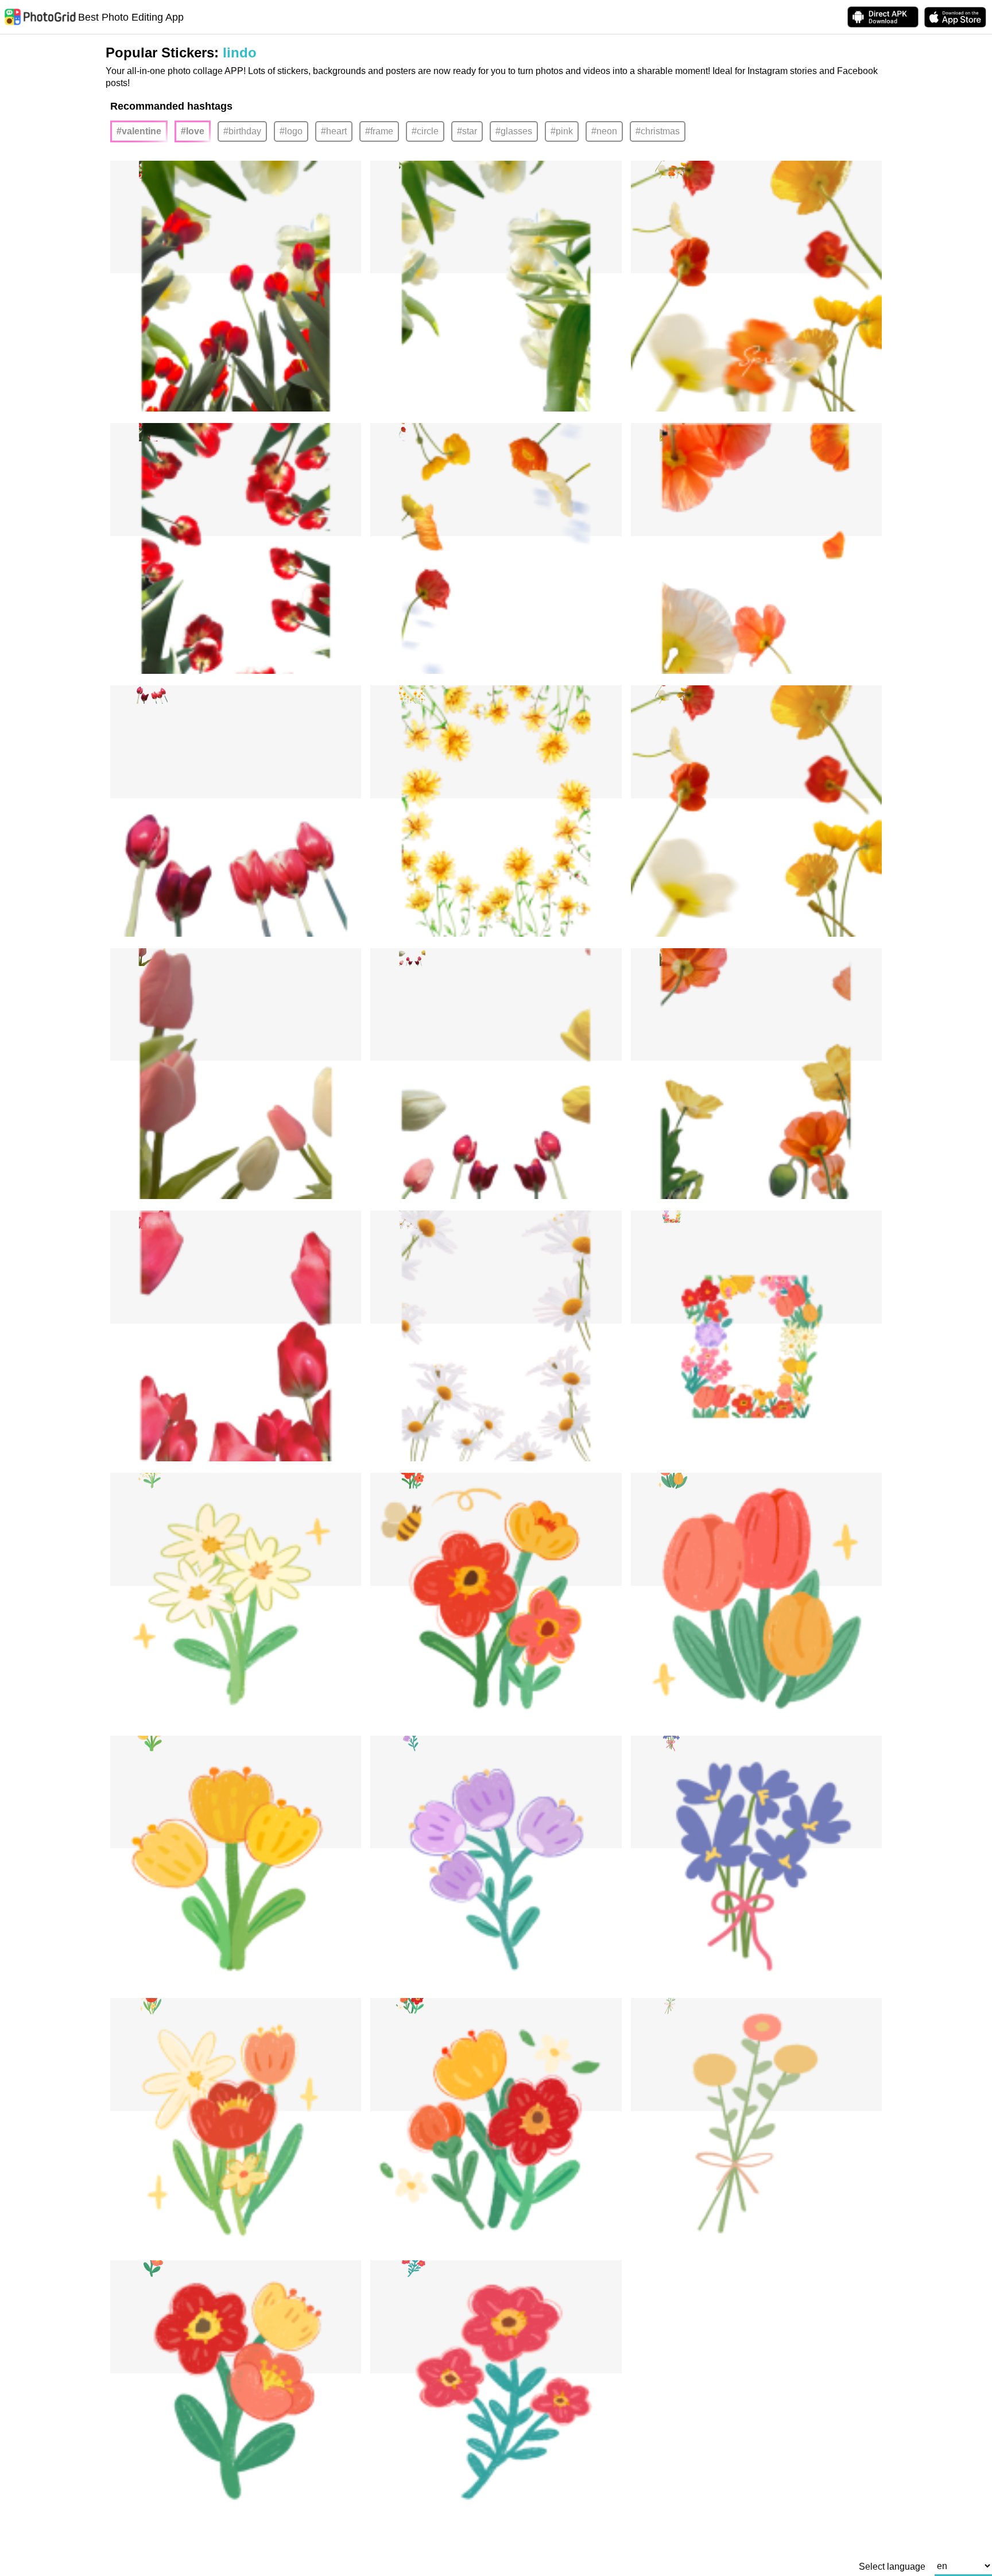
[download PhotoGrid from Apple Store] (955, 17)
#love (193, 131)
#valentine (139, 131)
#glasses (514, 131)
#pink (562, 131)
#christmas (658, 131)
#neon (604, 131)
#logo (291, 131)
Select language (892, 2567)
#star (467, 131)
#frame (379, 131)
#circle (425, 131)
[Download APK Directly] (883, 17)
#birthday (242, 131)
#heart (334, 131)
